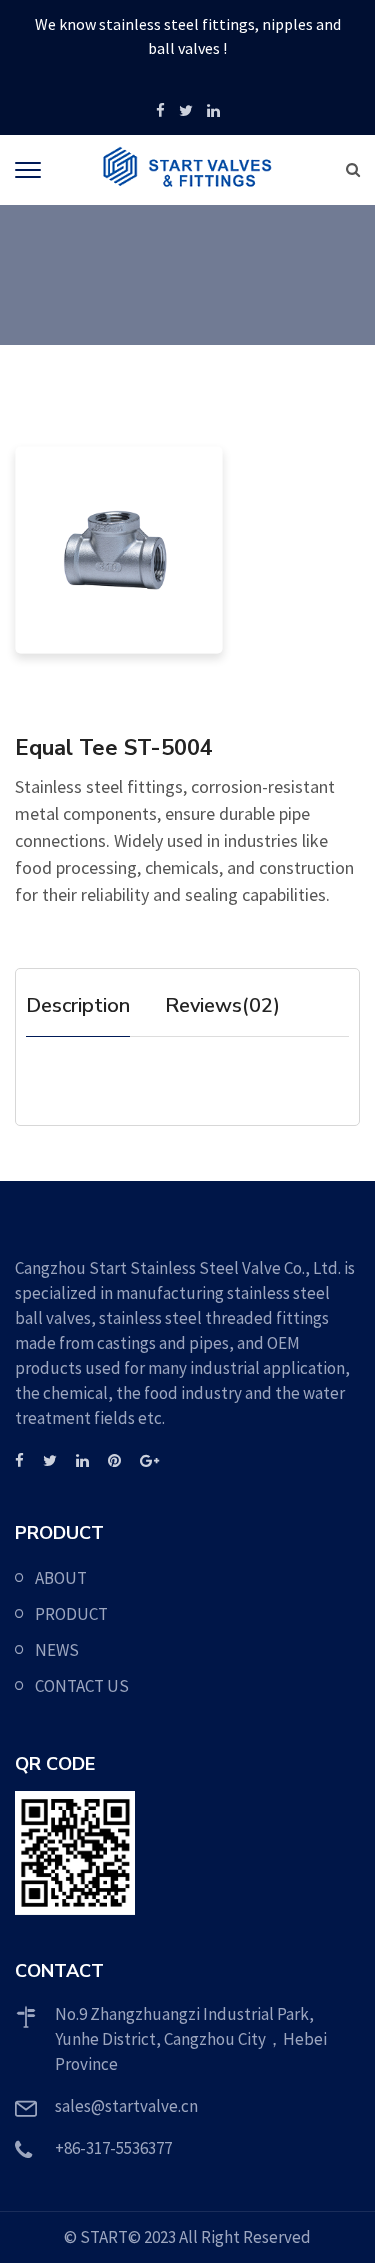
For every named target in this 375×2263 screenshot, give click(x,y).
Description (78, 1005)
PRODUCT (71, 1614)
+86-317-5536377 (113, 2148)
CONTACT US (82, 1686)
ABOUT (61, 1578)
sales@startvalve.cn (126, 2106)
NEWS (57, 1650)
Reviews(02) (222, 1005)
